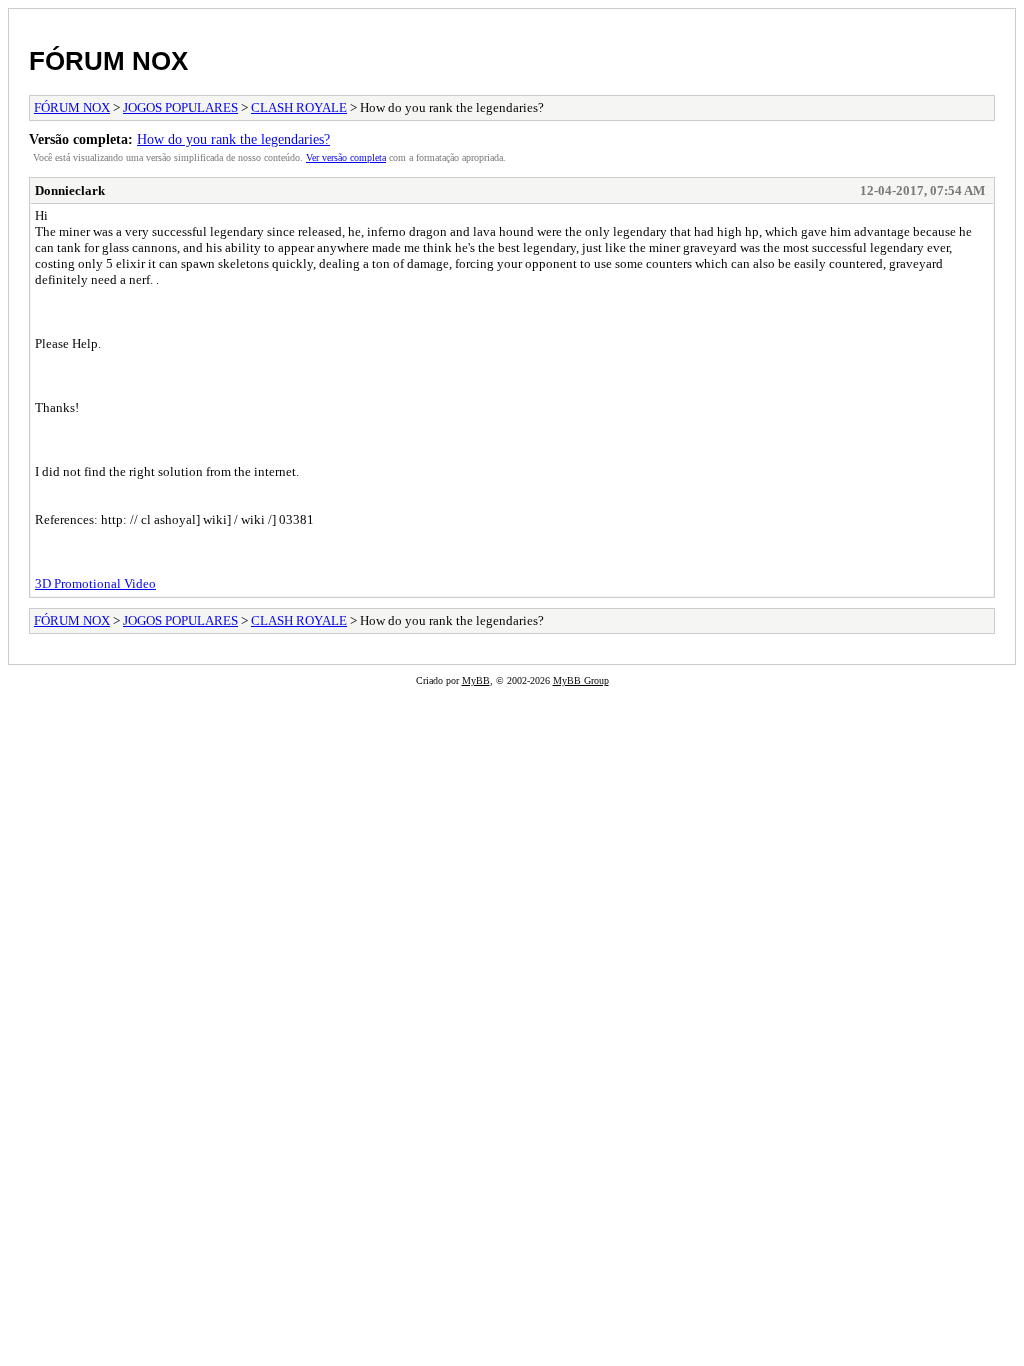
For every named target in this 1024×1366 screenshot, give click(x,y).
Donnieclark (70, 190)
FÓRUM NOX (108, 61)
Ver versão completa (346, 157)
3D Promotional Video (95, 583)
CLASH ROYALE (299, 107)
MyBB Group (581, 680)
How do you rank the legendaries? (233, 139)
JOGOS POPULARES (180, 107)
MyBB (476, 680)
